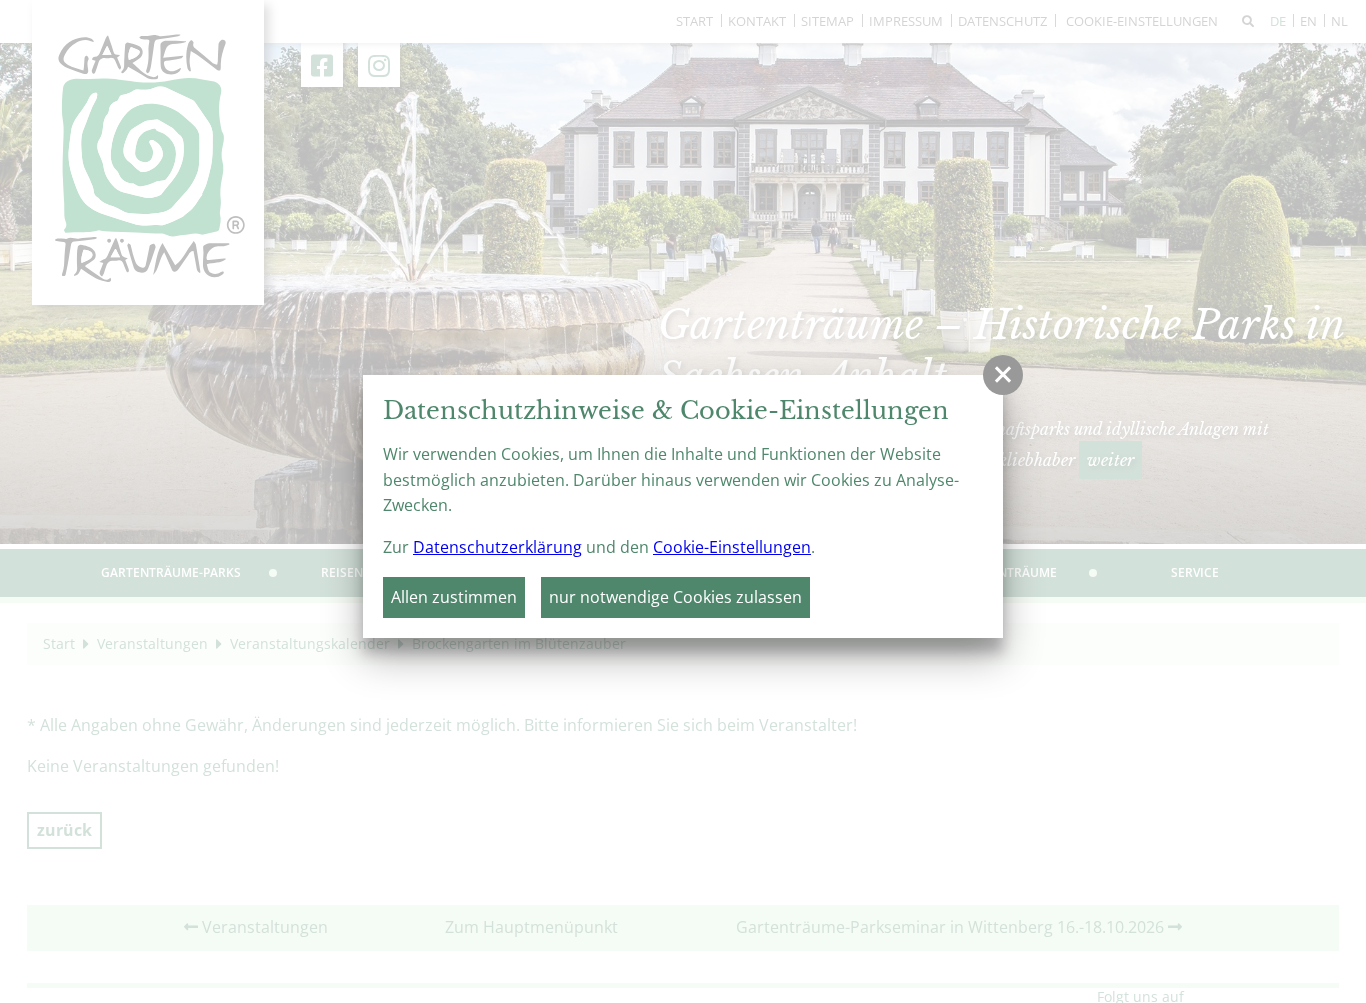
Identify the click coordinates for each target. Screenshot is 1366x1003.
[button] (1003, 375)
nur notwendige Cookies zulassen (675, 597)
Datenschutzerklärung (497, 547)
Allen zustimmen (454, 597)
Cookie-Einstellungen (732, 547)
